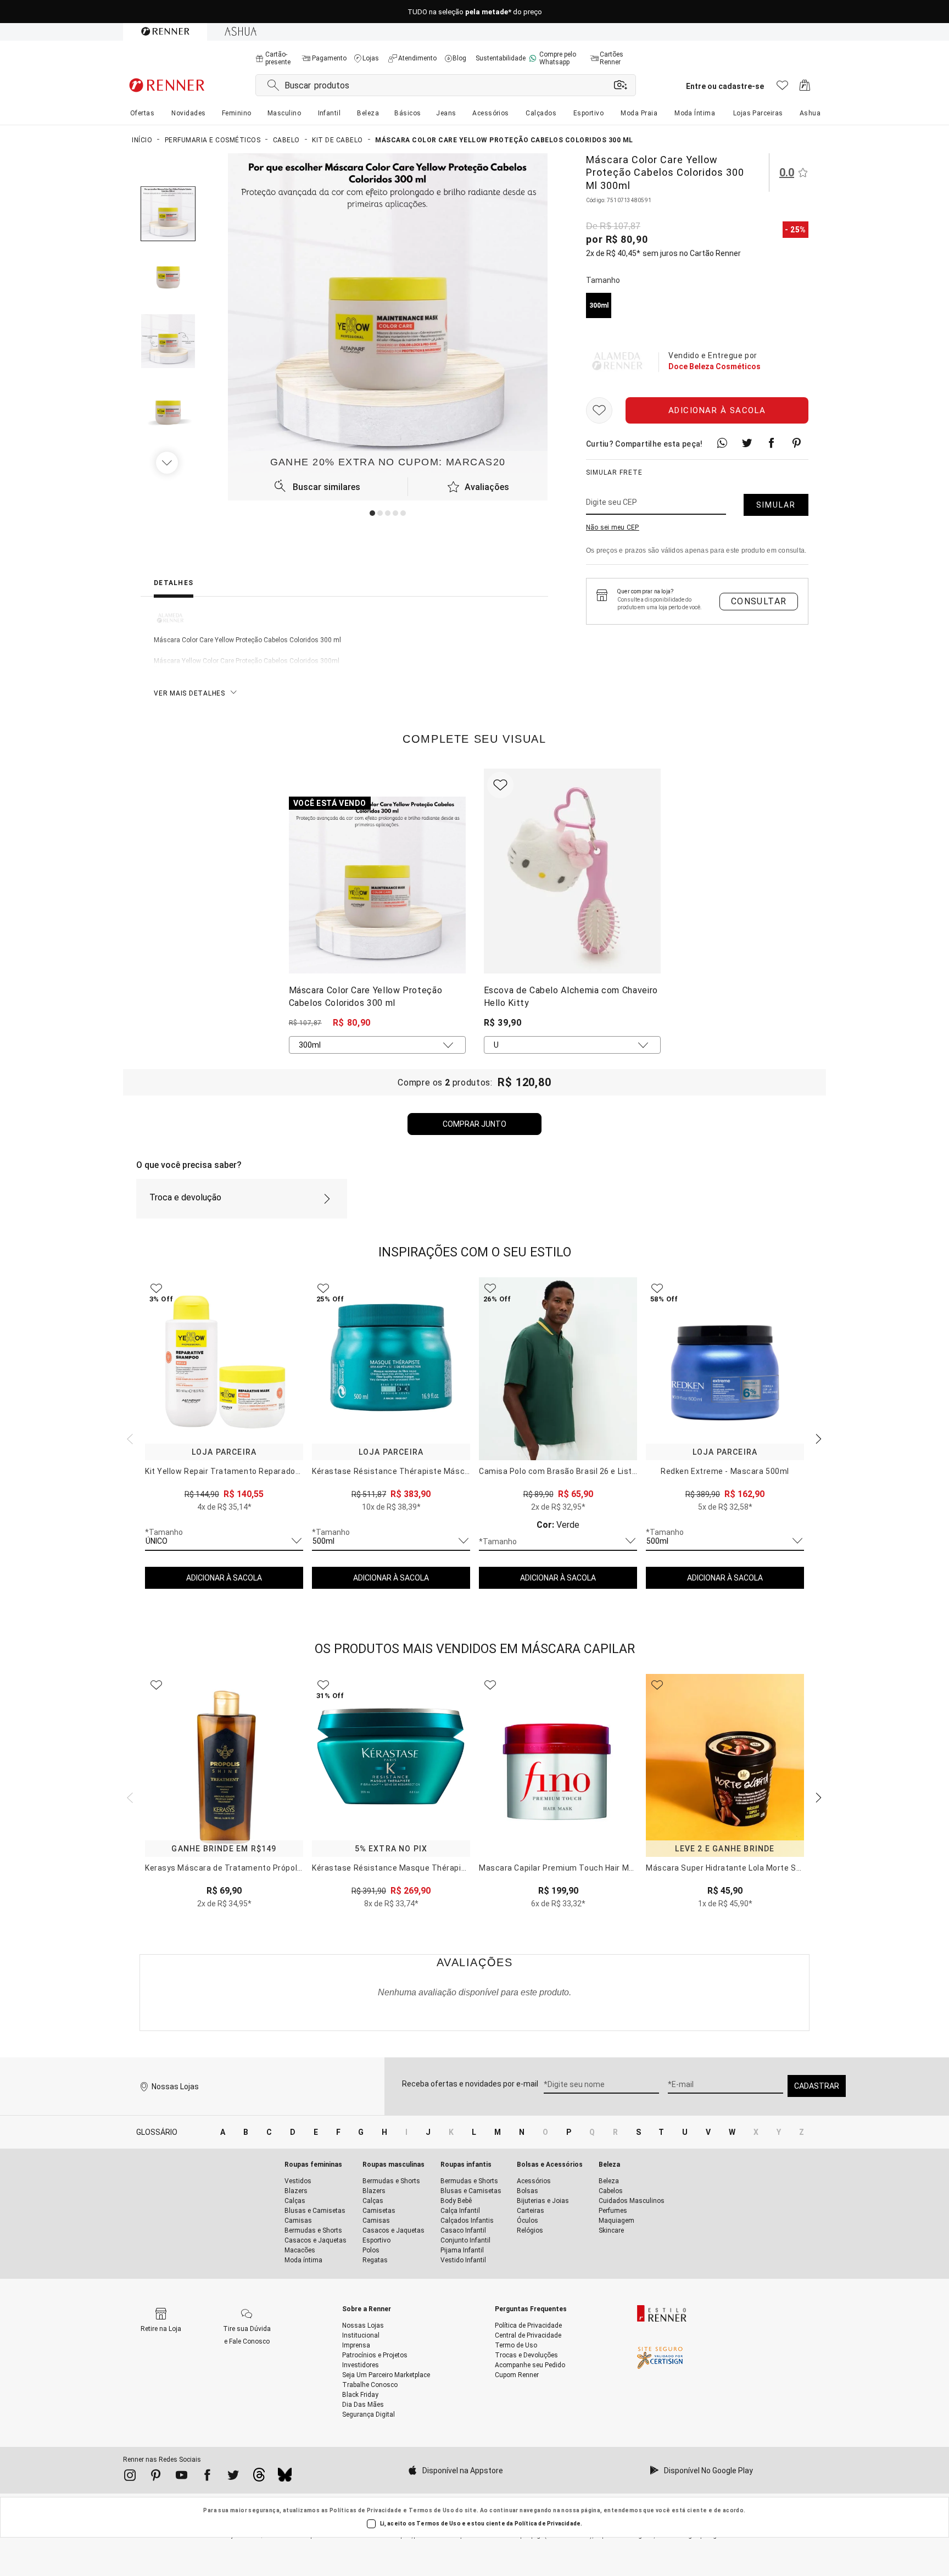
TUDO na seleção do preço (475, 12)
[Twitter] (233, 2477)
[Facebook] (207, 2477)
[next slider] (129, 1438)
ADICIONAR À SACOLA (224, 1578)
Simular (776, 505)
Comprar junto (474, 1124)
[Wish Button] (599, 410)
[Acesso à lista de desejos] (782, 88)
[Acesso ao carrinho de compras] (805, 88)
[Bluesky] (285, 2478)
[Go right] (168, 463)
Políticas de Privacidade (366, 2510)
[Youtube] (182, 2477)
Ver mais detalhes (189, 693)
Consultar (759, 601)
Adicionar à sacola (717, 410)
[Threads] (259, 2478)
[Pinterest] (156, 2477)
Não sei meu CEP (613, 527)
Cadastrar (817, 2086)
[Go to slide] (372, 513)
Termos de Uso (431, 2510)
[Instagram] (130, 2477)
